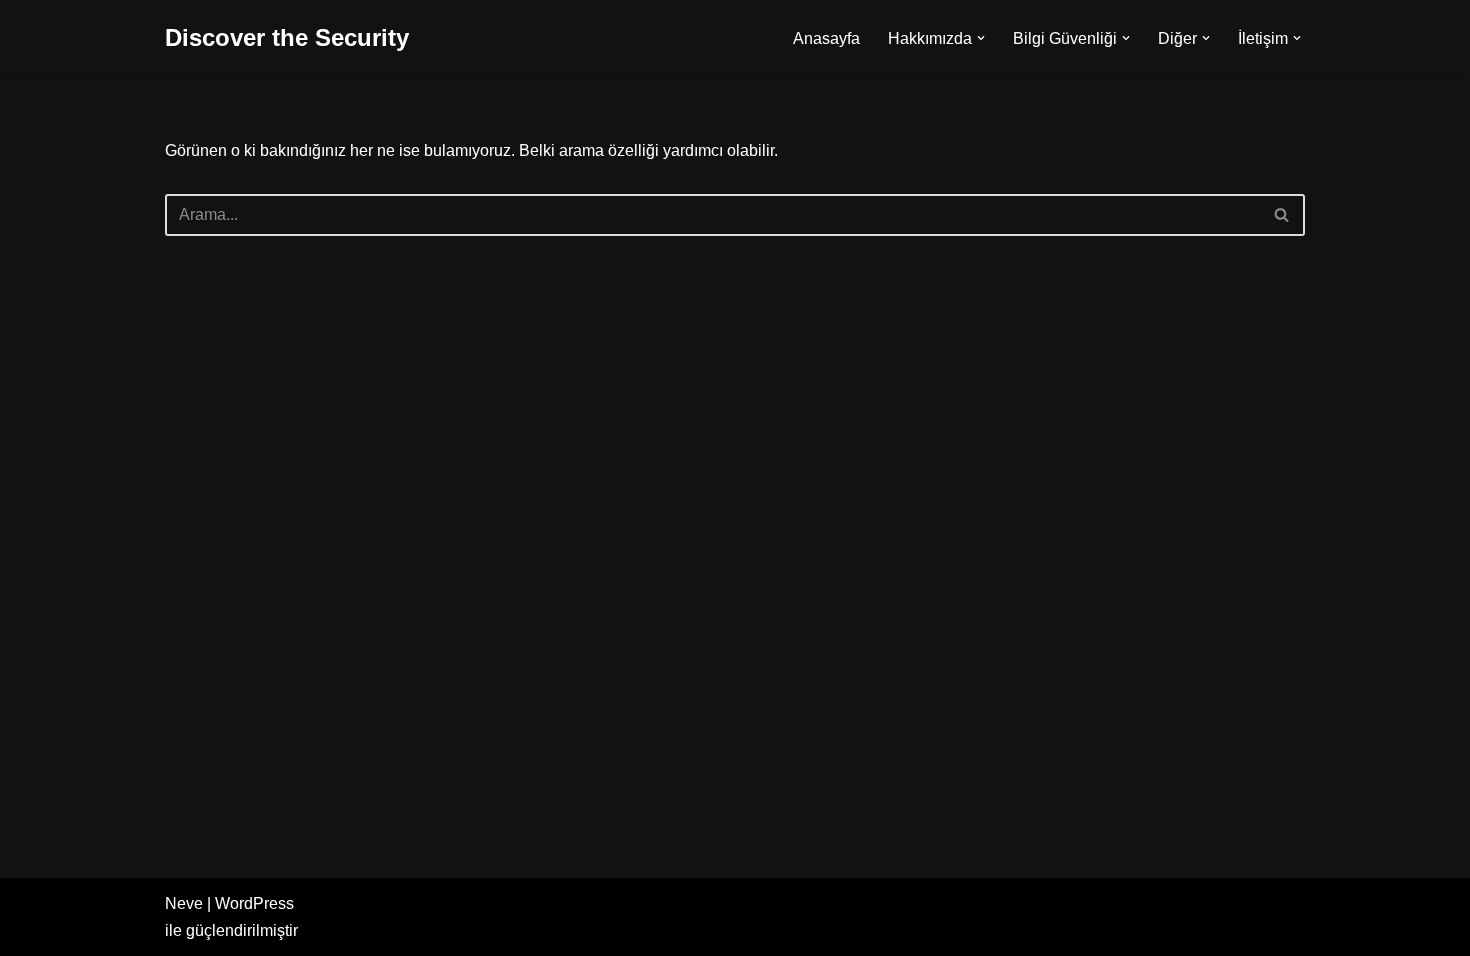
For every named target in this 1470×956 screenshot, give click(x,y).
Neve (184, 903)
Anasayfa (826, 38)
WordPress (254, 903)
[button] (981, 38)
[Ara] (1282, 215)
